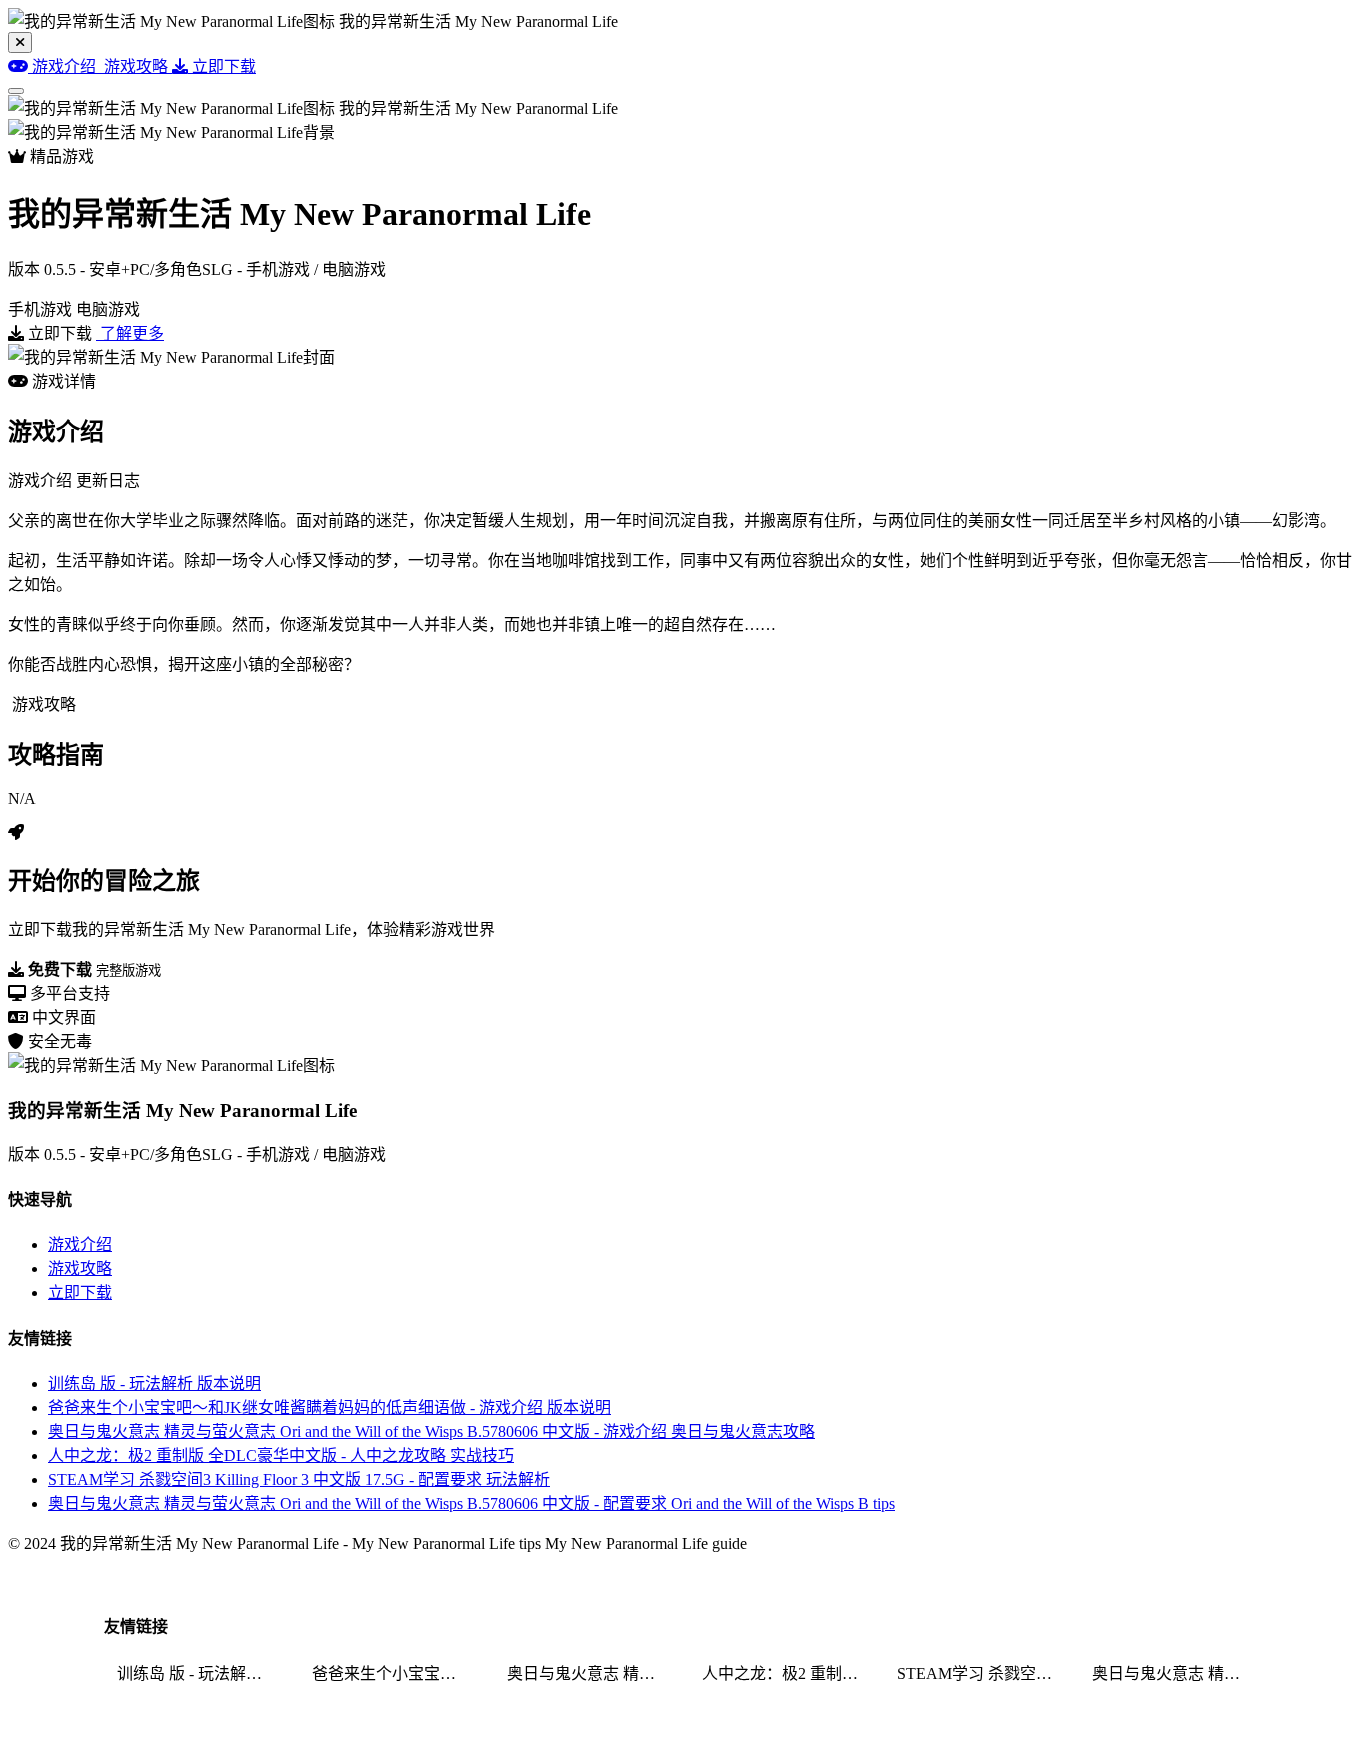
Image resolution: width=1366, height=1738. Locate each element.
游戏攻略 (80, 1268)
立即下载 (80, 1292)
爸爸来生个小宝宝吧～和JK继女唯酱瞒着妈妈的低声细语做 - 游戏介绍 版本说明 (329, 1407)
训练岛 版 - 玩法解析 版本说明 (154, 1383)
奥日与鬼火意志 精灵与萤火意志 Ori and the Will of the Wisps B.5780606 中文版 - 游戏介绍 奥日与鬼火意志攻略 (431, 1431)
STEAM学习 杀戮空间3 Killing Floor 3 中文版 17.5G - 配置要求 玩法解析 (299, 1479)
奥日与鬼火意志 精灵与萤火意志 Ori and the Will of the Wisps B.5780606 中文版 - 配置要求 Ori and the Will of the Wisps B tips (471, 1503)
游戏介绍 (80, 1244)
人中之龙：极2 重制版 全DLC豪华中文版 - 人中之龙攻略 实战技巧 (281, 1455)
